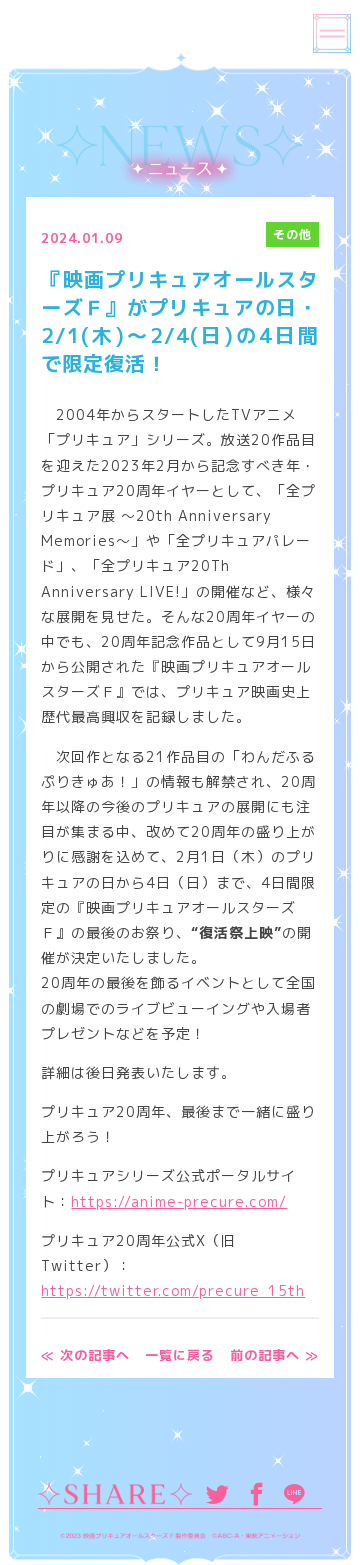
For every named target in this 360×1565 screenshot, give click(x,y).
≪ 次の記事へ (85, 1355)
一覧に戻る (180, 1355)
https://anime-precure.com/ (179, 1201)
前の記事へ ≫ (274, 1355)
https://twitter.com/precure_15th (173, 1290)
